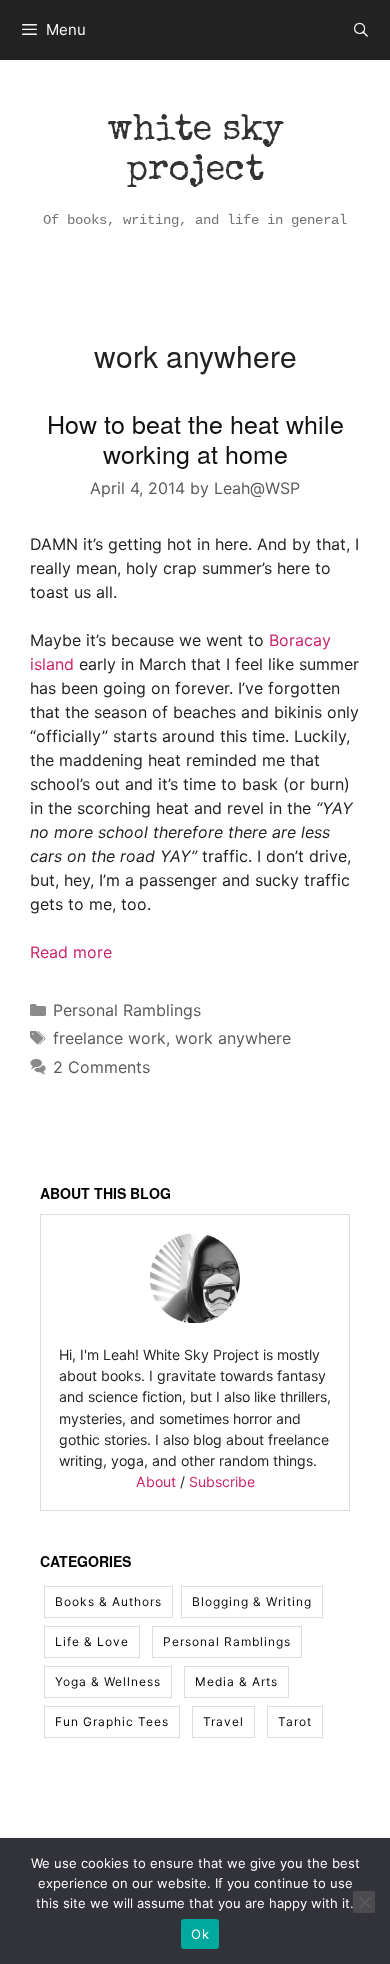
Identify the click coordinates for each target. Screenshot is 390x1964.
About (156, 1481)
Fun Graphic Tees (112, 1721)
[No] (364, 1902)
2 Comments (101, 1067)
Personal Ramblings (127, 1010)
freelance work (109, 1038)
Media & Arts (236, 1681)
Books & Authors (108, 1601)
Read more (71, 952)
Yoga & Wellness (108, 1681)
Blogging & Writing (252, 1601)
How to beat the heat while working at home (195, 438)
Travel (223, 1721)
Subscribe (222, 1481)
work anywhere (233, 1038)
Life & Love (92, 1641)
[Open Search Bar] (361, 30)
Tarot (295, 1721)
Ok (200, 1934)
